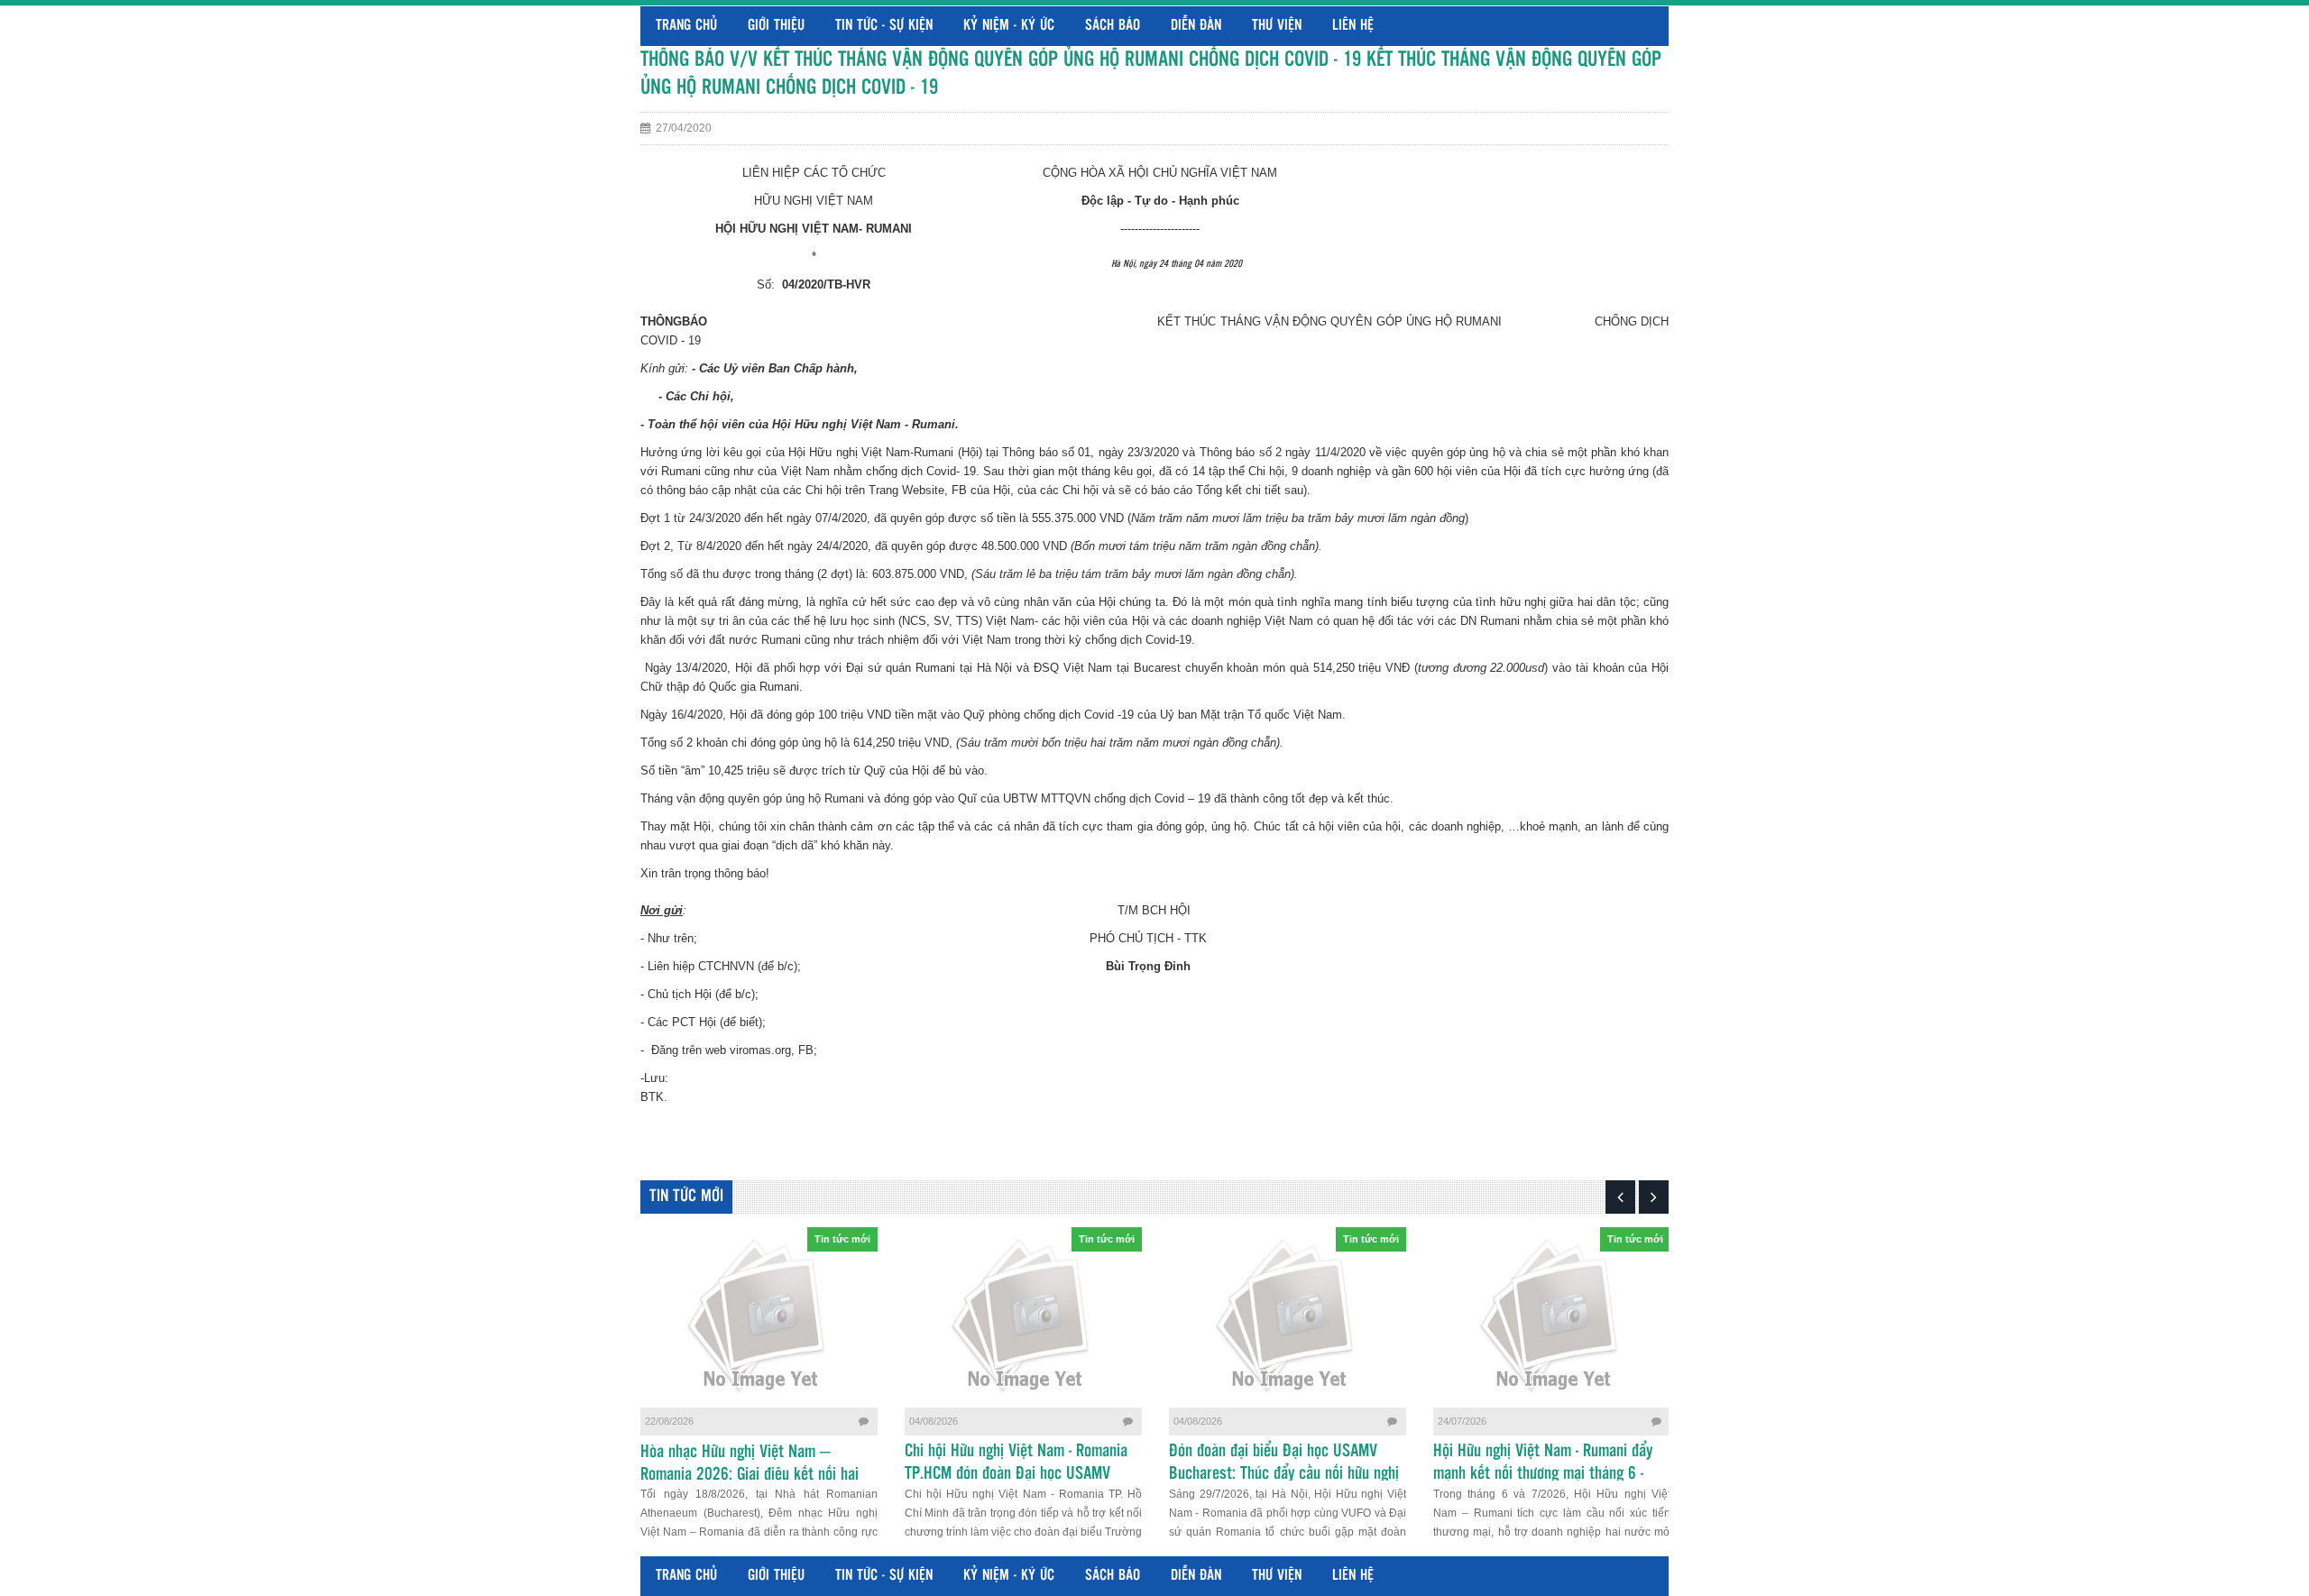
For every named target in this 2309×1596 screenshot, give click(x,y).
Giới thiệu (776, 26)
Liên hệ (1353, 26)
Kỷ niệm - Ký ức (1009, 26)
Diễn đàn (1196, 26)
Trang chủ (686, 26)
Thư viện (1277, 26)
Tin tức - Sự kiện (884, 26)
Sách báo (1113, 26)
